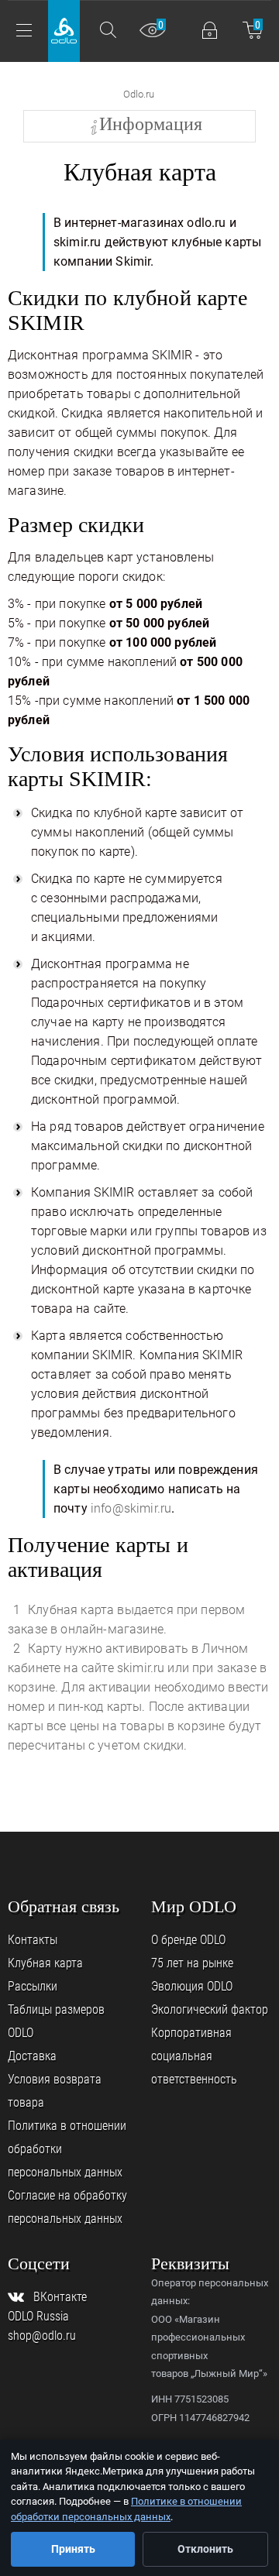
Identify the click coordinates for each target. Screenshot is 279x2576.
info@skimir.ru (131, 1508)
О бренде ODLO (188, 1940)
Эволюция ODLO (192, 1986)
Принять (73, 2549)
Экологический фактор (210, 2009)
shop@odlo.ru (42, 2336)
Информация (151, 124)
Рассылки (33, 1986)
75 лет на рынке (192, 1963)
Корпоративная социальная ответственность (194, 2056)
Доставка (32, 2056)
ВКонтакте (60, 2297)
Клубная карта (45, 1963)
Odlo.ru (139, 94)
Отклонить (205, 2549)
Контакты (33, 1940)
